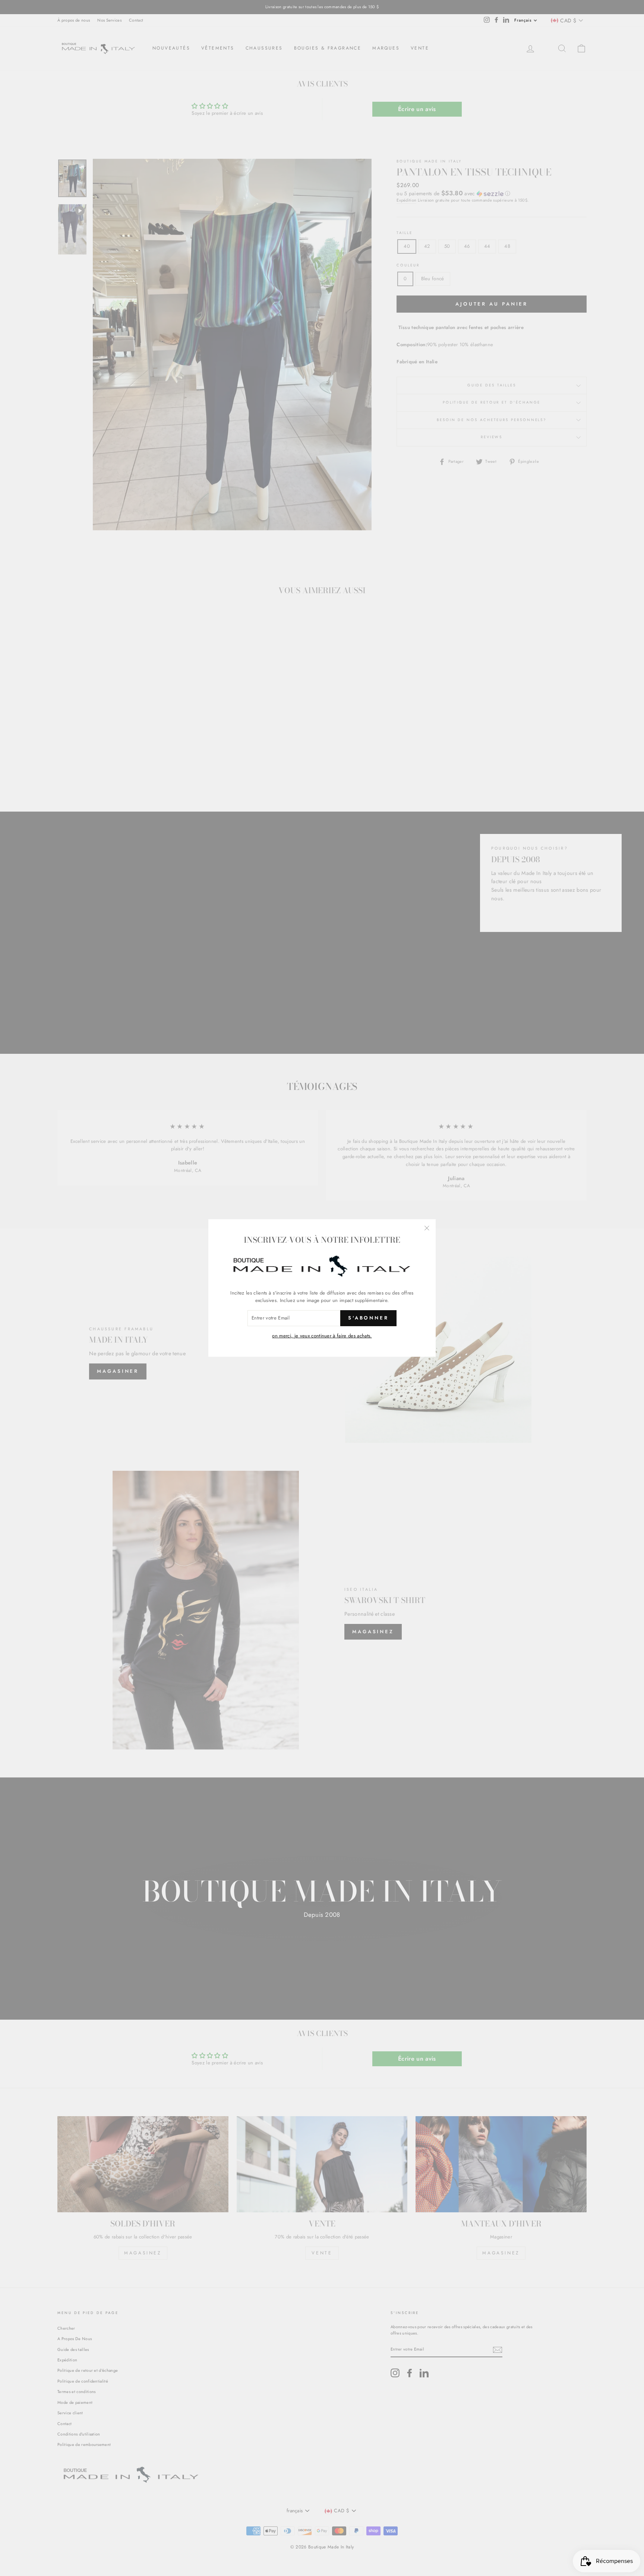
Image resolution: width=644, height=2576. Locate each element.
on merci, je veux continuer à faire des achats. (322, 1336)
